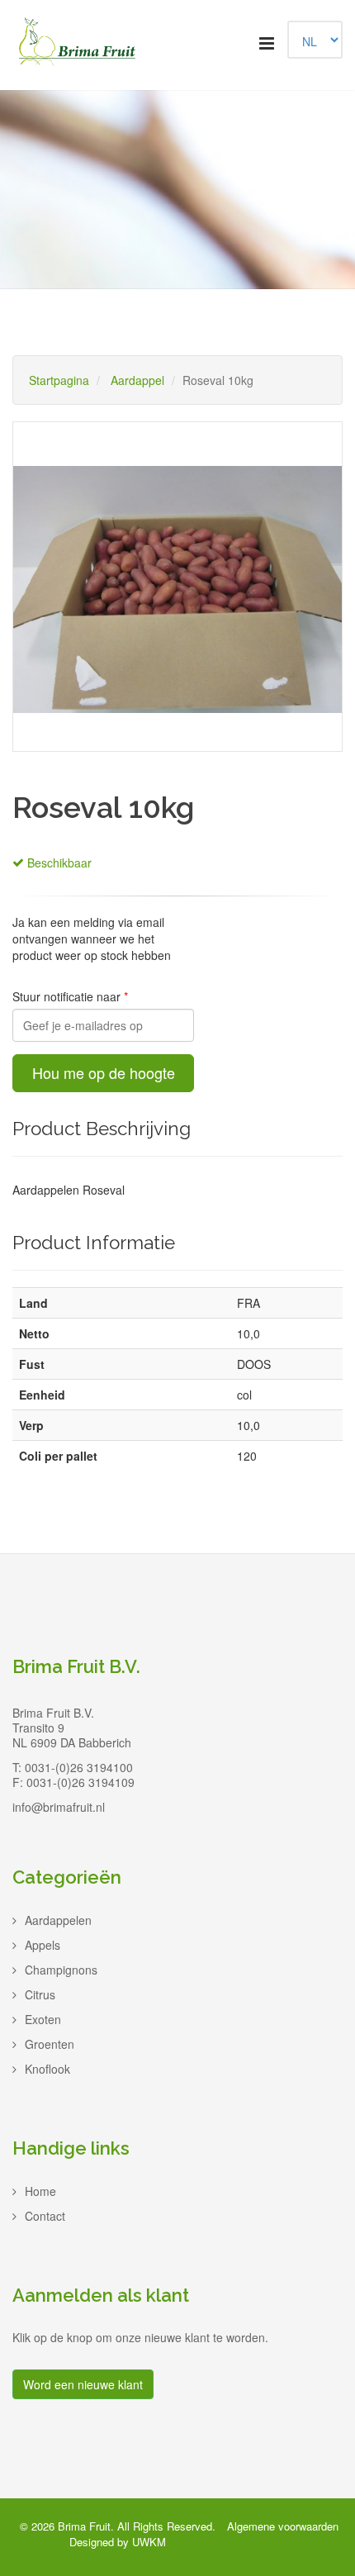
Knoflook (47, 2069)
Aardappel (137, 380)
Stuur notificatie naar (68, 996)
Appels (43, 1945)
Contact (45, 2216)
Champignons (61, 1970)
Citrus (40, 1994)
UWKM (149, 2542)
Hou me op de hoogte (104, 1072)
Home (40, 2191)
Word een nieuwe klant (83, 2384)
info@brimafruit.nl (59, 1807)
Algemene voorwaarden (283, 2526)
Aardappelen (58, 1920)
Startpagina (59, 380)
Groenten (50, 2044)
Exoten (43, 2019)
